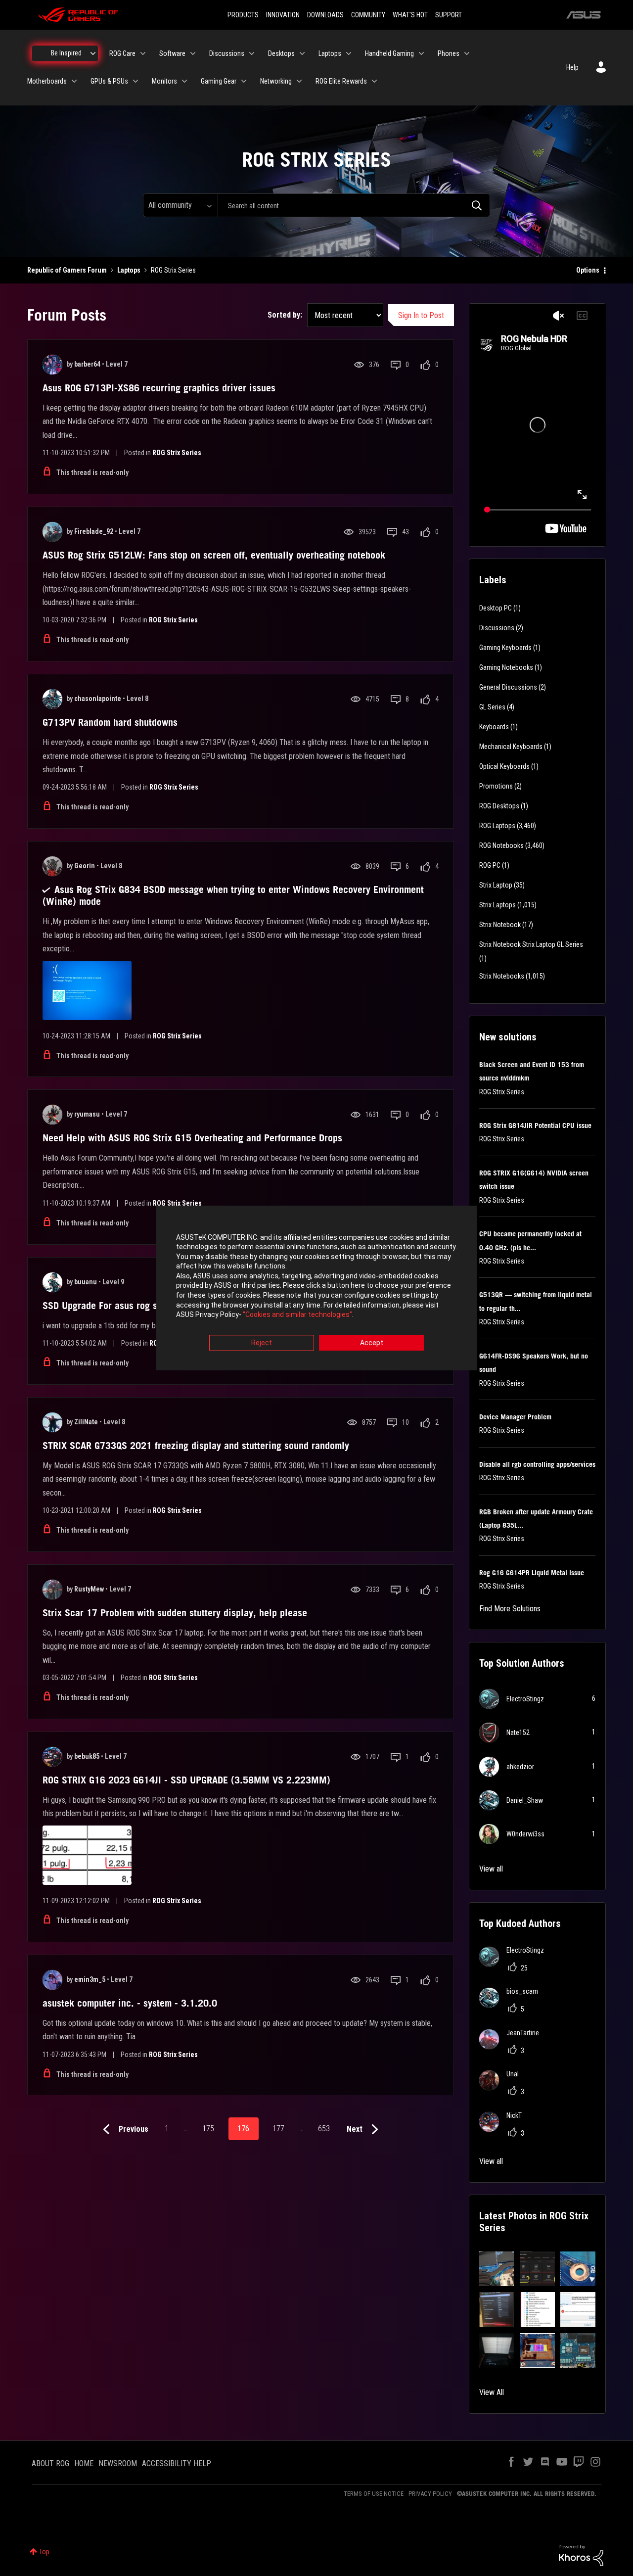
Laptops (129, 270)
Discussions (497, 628)
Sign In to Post (421, 315)
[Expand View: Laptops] (349, 53)
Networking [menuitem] (276, 81)
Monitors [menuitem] (164, 81)
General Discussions (508, 687)
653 (324, 2129)
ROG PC (490, 865)
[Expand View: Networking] (299, 81)
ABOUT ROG (50, 2463)
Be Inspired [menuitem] (66, 53)
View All (492, 2392)
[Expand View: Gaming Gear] (244, 81)
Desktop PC (496, 608)
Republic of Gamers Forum (67, 270)
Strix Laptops (497, 905)
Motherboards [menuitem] (47, 81)
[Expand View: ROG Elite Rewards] (374, 81)
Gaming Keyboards (505, 648)
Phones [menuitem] (449, 53)
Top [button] (44, 2552)
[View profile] (52, 365)
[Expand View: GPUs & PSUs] (136, 81)
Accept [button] (372, 1343)
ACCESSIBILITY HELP (177, 2463)
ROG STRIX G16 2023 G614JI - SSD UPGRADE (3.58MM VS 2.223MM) (186, 1780)
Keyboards (494, 727)
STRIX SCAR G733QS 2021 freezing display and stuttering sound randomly (196, 1446)
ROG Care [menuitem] (122, 53)
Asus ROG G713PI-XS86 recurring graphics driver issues (159, 388)
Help (572, 67)
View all (491, 1869)
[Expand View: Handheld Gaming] (421, 53)
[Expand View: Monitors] (184, 81)
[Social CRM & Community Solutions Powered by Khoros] (581, 2555)
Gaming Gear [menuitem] (219, 81)
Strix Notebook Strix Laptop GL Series (531, 944)
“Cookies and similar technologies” (297, 1315)
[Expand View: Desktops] (302, 53)
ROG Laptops (497, 826)
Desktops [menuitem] (281, 53)
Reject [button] (262, 1343)
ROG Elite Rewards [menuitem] (341, 81)
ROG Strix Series (177, 453)
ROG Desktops (499, 806)
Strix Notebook (500, 925)
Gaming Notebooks (506, 667)
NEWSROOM (118, 2463)
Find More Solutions (510, 1609)
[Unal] (503, 2087)
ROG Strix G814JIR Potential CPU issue (535, 1125)
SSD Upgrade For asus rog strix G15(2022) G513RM (150, 1306)
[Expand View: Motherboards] (74, 81)
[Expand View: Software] (193, 53)
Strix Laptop (496, 885)
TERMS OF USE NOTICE (374, 2494)
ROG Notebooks (501, 845)
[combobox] (354, 205)
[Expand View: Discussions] (252, 53)
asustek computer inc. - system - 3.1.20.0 (130, 2003)
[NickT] (504, 2129)
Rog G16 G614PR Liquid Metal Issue (532, 1573)
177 (278, 2129)
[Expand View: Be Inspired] (93, 53)
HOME (84, 2463)
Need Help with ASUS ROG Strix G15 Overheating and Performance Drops (192, 1138)
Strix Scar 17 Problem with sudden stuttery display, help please (175, 1613)
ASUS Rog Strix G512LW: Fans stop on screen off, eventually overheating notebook (214, 555)
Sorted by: (285, 315)
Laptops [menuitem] (330, 53)
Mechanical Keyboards (511, 747)
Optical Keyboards (504, 766)
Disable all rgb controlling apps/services (537, 1464)
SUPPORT (449, 15)
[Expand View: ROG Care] (143, 53)
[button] (497, 2269)
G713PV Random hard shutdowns (110, 722)
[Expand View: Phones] (467, 53)
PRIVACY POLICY (430, 2494)
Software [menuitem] (172, 53)
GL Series (492, 707)
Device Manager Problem (515, 1417)
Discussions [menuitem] (227, 53)
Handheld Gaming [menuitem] (389, 53)
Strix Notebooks (502, 976)
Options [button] (588, 270)
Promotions (496, 786)
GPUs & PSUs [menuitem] (109, 81)
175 (208, 2129)
